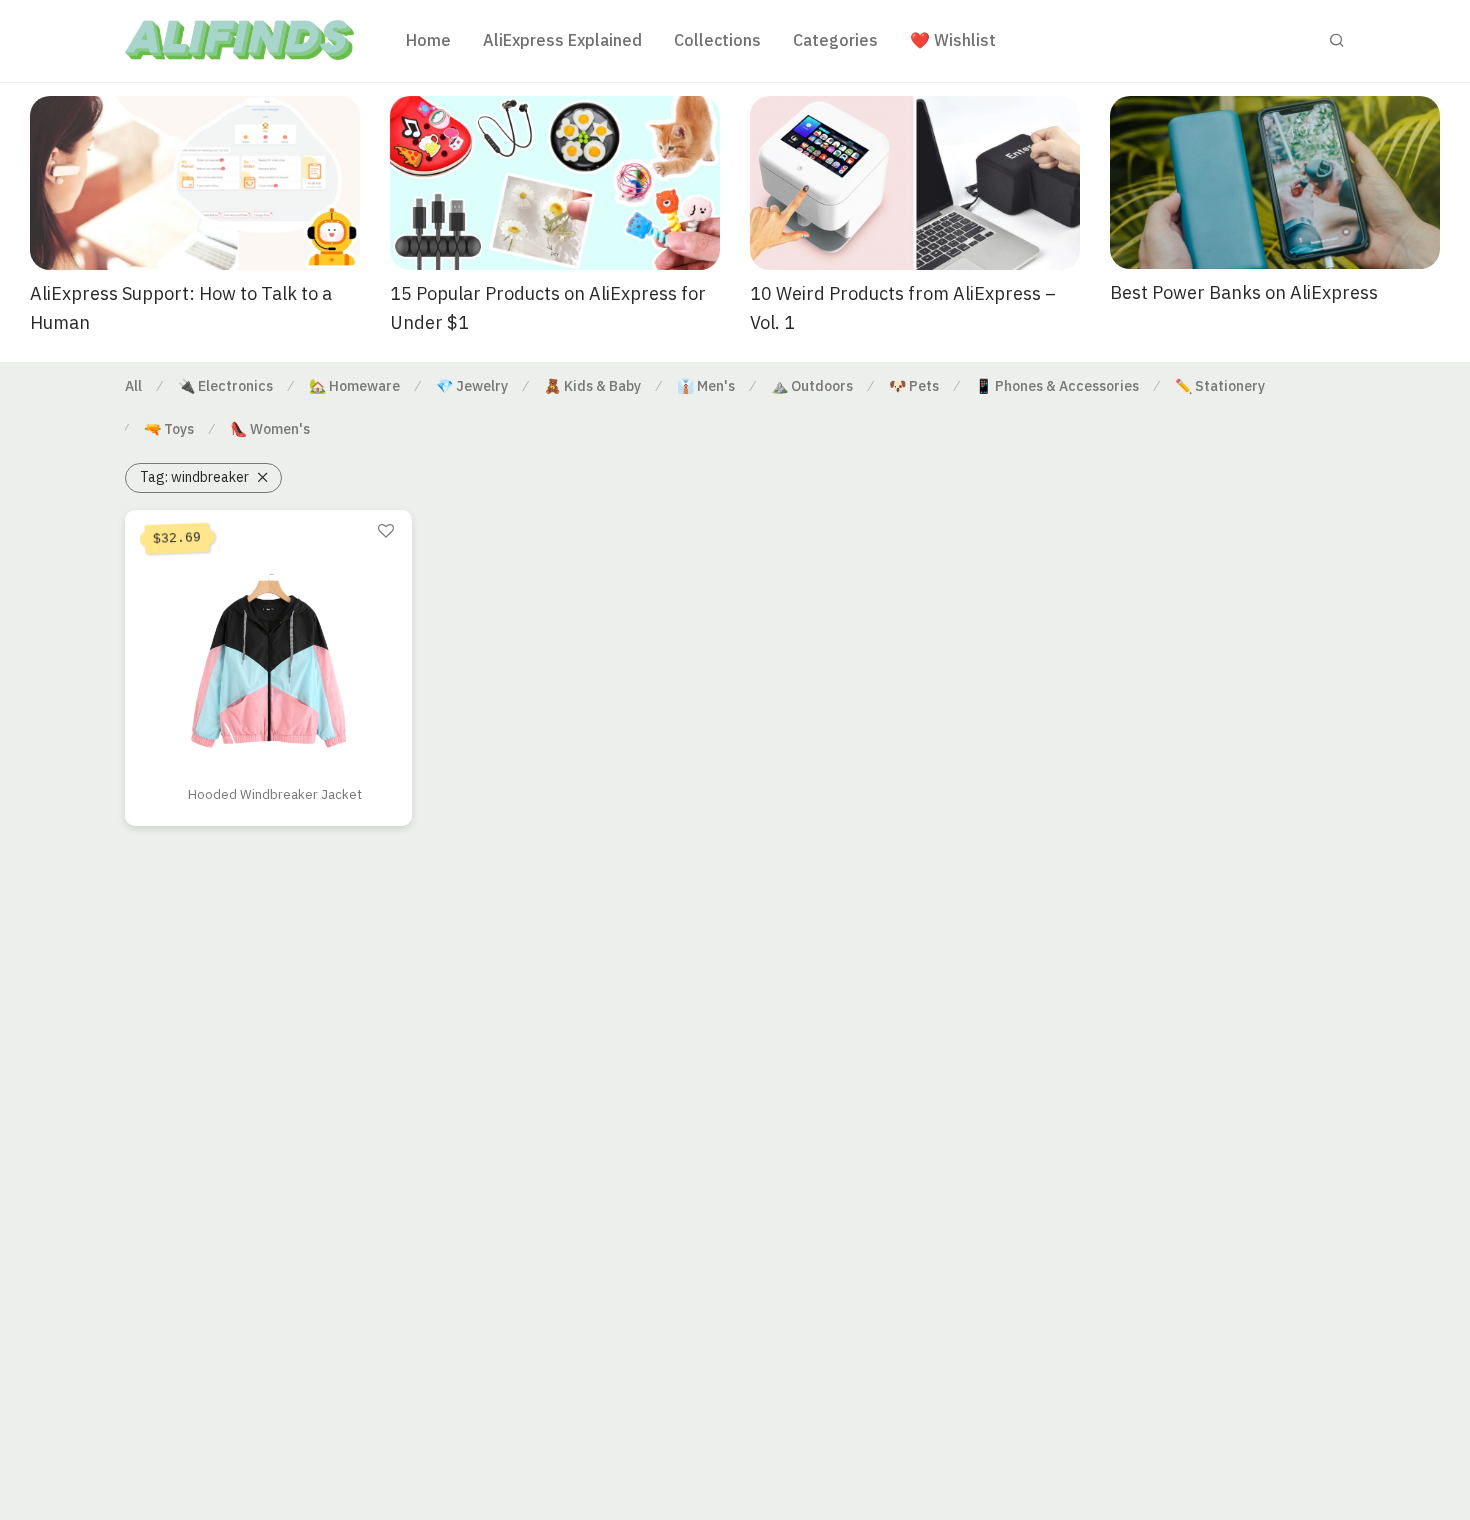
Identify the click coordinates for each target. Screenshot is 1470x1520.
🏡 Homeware (354, 386)
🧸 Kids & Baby (592, 386)
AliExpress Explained (562, 40)
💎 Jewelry (472, 386)
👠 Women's (270, 429)
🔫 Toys (169, 429)
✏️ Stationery (1220, 386)
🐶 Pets (914, 386)
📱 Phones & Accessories (1057, 386)
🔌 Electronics (225, 386)
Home (428, 40)
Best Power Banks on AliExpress (1244, 292)
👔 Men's (706, 386)
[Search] (1337, 40)
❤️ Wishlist (953, 40)
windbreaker (194, 477)
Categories (835, 40)
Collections (717, 40)
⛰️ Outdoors (812, 386)
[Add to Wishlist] (386, 532)
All (133, 386)
